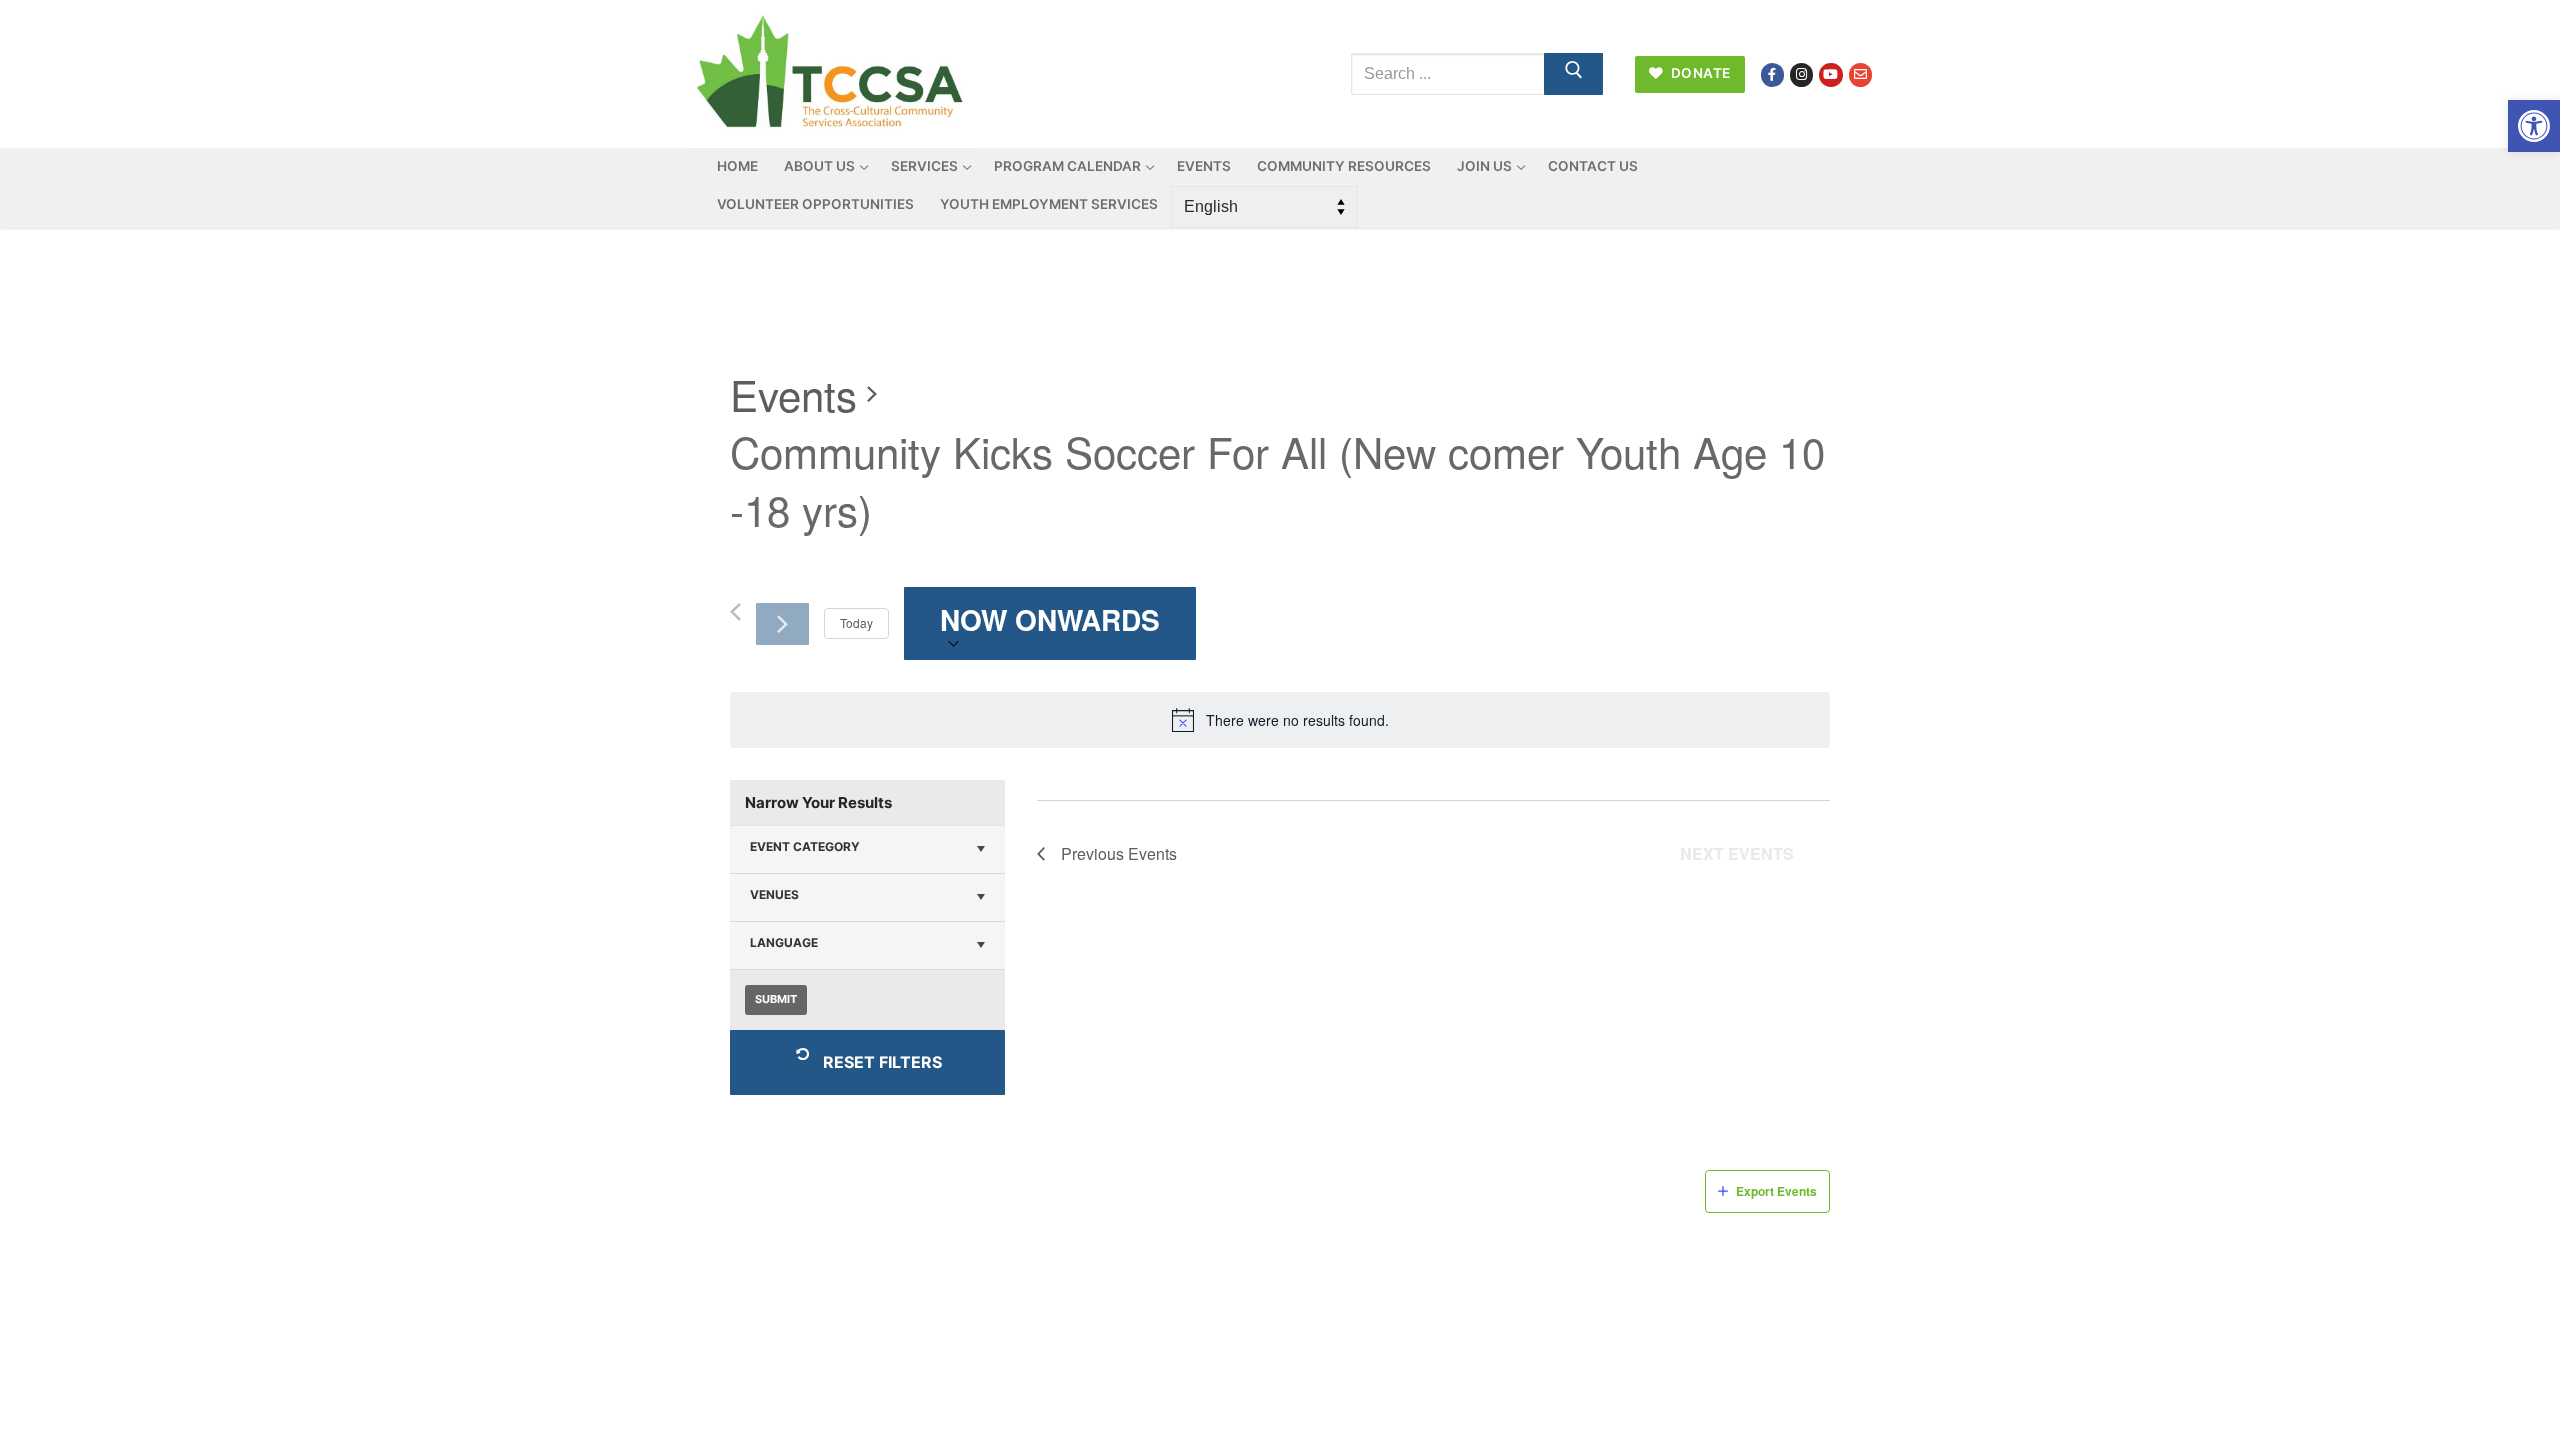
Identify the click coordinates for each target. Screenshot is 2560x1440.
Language (784, 942)
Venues (774, 894)
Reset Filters (882, 1062)
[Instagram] (1801, 74)
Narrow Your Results (818, 802)
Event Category (805, 846)
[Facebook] (1772, 74)
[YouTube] (1830, 74)
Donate (1699, 73)
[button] (2534, 126)
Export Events (1776, 1191)
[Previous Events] (735, 612)
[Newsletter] (1860, 74)
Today (856, 622)
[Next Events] (782, 624)
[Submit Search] (1574, 74)
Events (793, 395)
